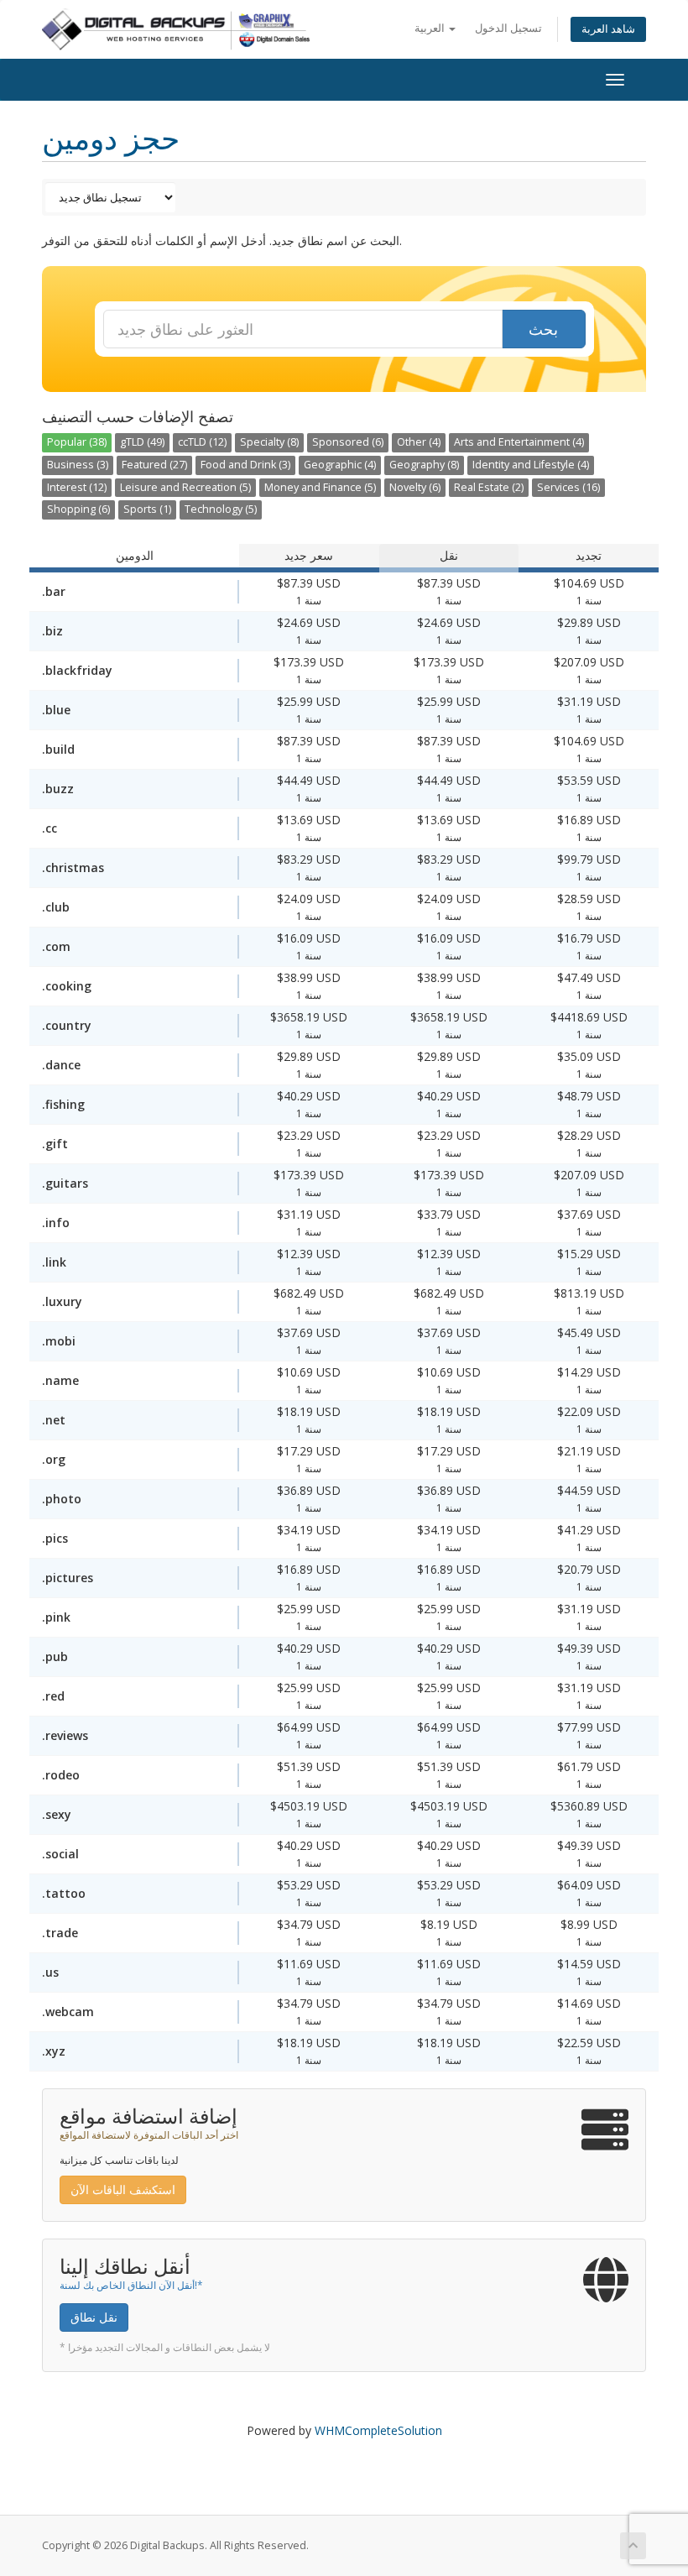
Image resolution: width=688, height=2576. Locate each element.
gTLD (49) (142, 442)
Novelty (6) (415, 487)
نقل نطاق (94, 2317)
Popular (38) (77, 442)
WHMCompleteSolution (378, 2430)
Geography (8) (424, 465)
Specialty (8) (269, 442)
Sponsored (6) (348, 442)
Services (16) (568, 487)
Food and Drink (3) (245, 465)
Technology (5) (221, 509)
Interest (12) (77, 487)
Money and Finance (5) (320, 487)
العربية (431, 28)
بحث (543, 329)
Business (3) (78, 465)
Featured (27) (154, 465)
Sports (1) (147, 509)
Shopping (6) (78, 509)
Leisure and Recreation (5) (185, 487)
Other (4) (419, 442)
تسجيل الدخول (508, 28)
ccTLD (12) (202, 442)
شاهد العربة (608, 29)
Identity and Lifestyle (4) (531, 465)
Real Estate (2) (489, 487)
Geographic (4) (340, 465)
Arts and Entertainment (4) (519, 442)
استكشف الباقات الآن (123, 2189)
